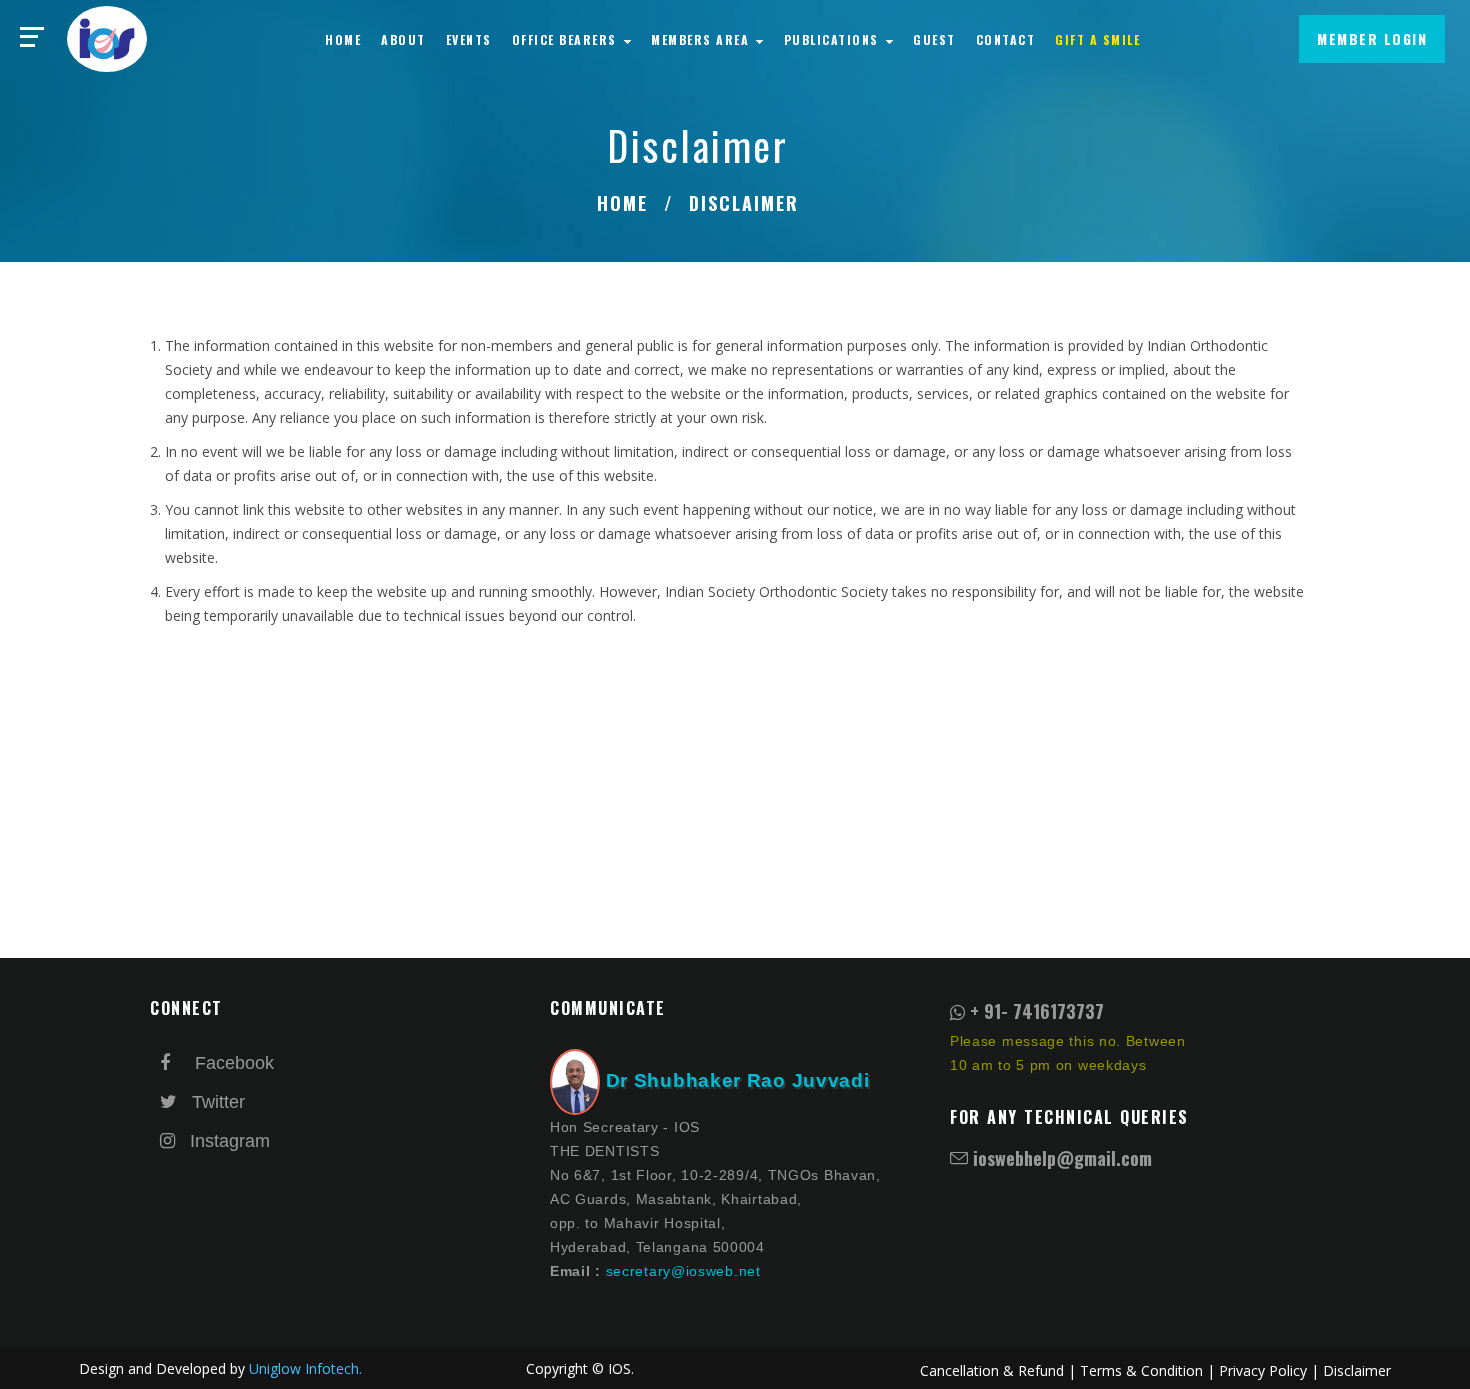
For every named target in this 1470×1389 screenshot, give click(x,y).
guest (934, 39)
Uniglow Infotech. (305, 1368)
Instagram (222, 1141)
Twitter (216, 1102)
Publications (834, 39)
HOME (622, 203)
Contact (1006, 39)
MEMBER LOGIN (1372, 38)
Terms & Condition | (1147, 1370)
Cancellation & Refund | (998, 1370)
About (403, 39)
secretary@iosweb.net (683, 1271)
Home (343, 39)
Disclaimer (1357, 1370)
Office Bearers (567, 39)
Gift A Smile (1097, 39)
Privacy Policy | (1269, 1370)
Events (469, 39)
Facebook (227, 1063)
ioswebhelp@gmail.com (1062, 1158)
